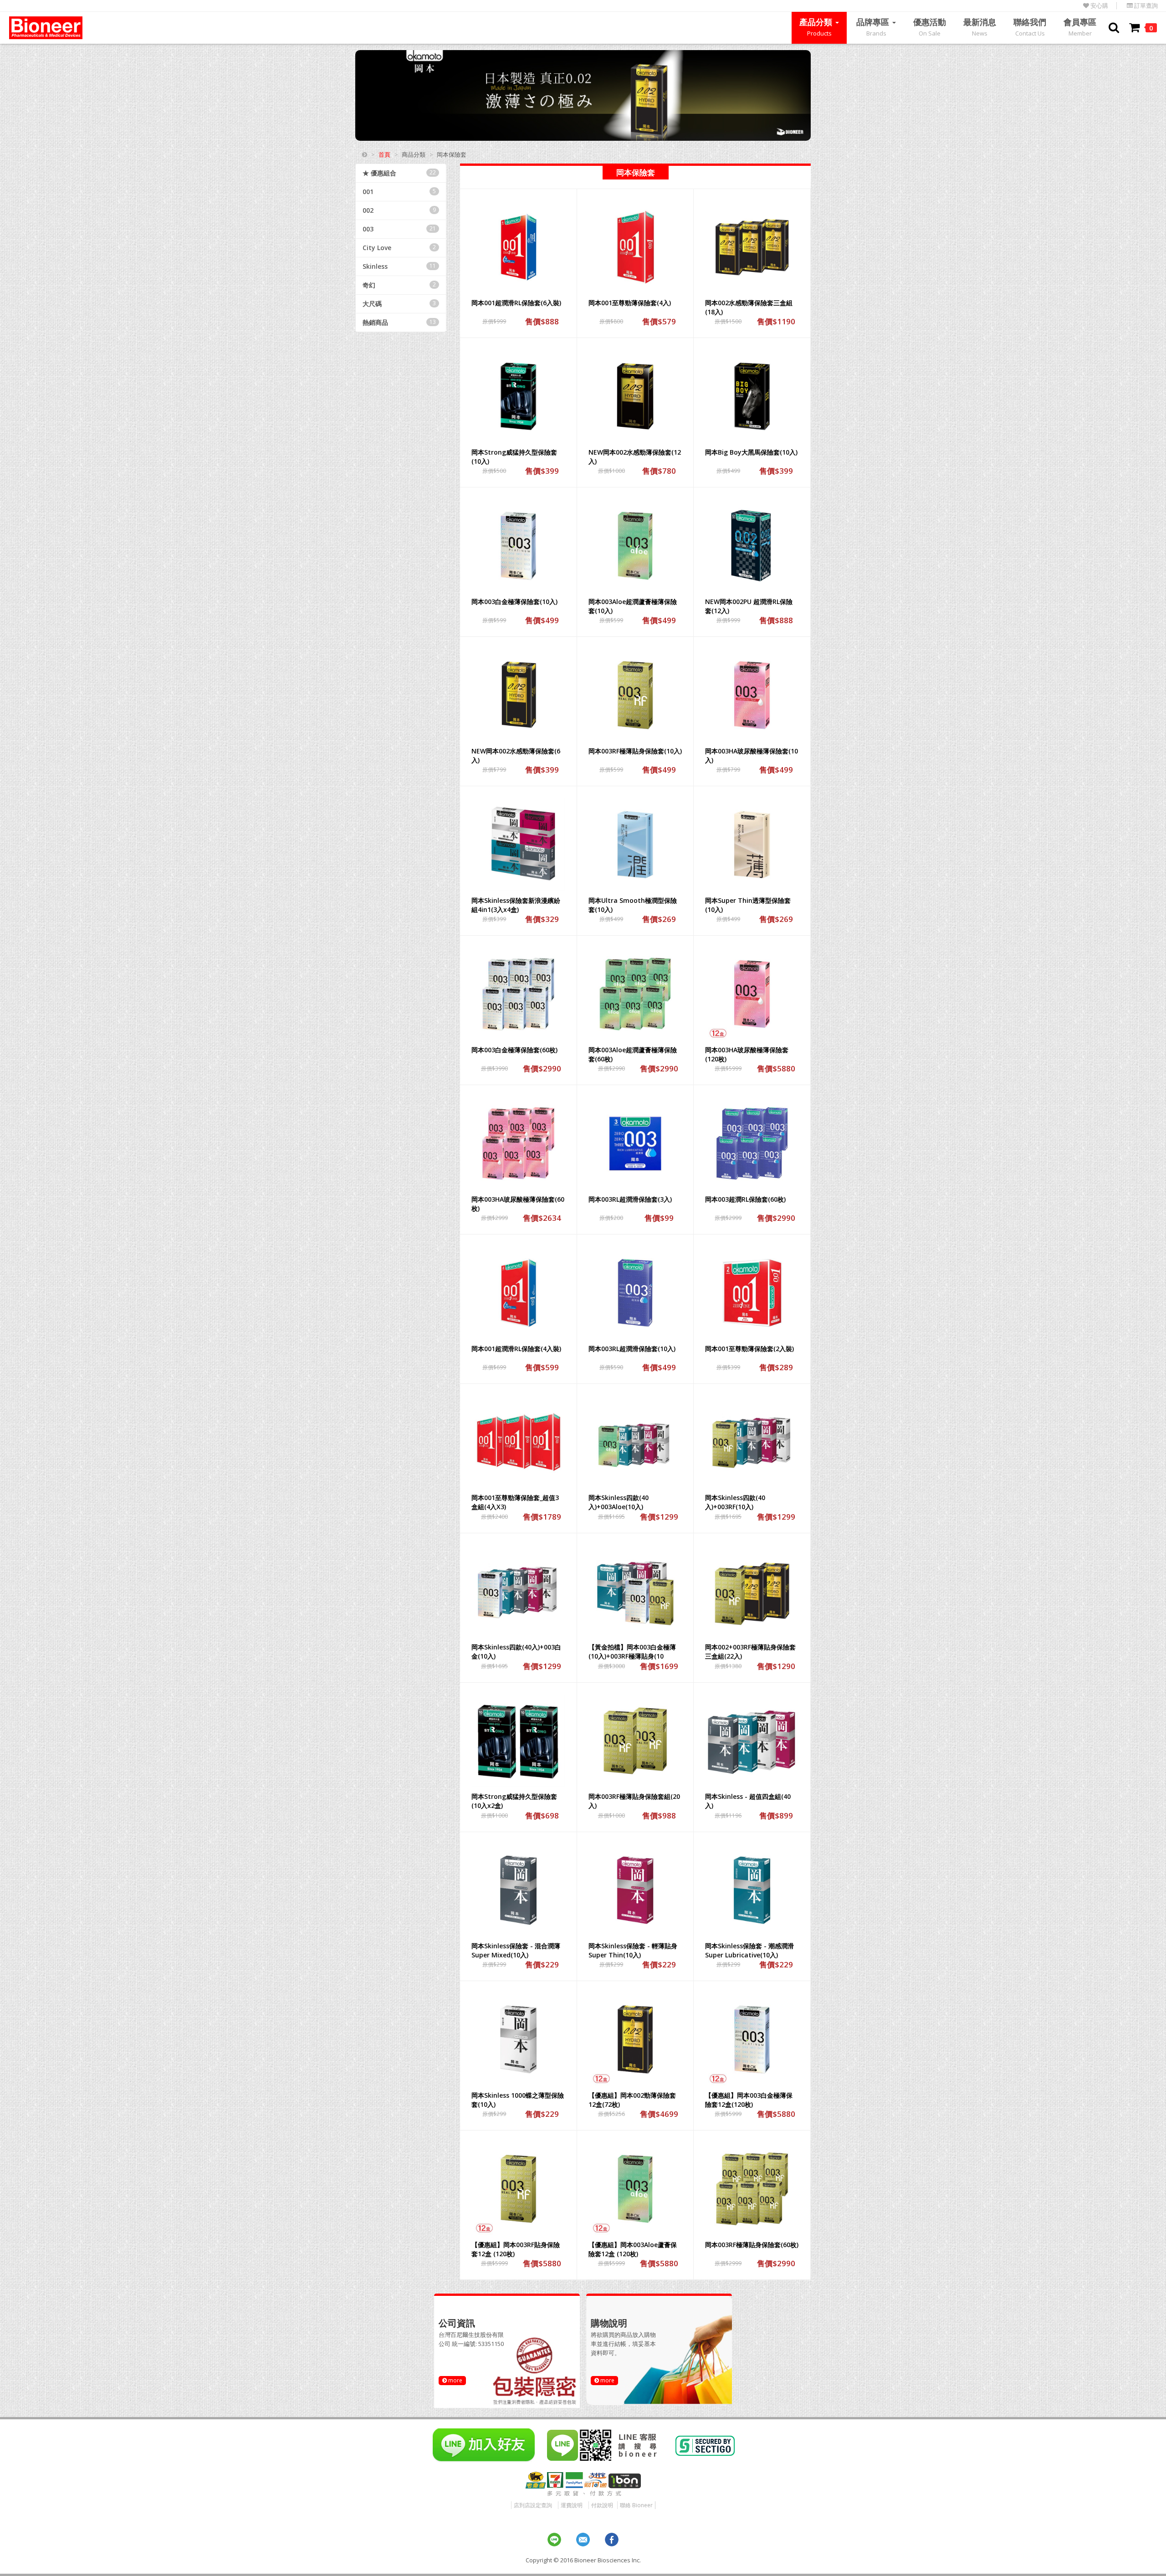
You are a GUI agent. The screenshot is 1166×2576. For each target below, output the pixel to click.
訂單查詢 (1145, 6)
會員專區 (1080, 27)
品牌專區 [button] (874, 27)
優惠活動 (930, 27)
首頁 (384, 154)
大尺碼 (399, 304)
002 (399, 210)
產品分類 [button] (817, 27)
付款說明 (602, 2505)
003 (399, 229)
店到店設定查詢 (533, 2505)
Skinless (399, 266)
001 (399, 192)
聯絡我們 (1030, 27)
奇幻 (399, 285)
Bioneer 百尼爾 (46, 28)
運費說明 (572, 2505)
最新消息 (980, 27)
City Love (399, 248)
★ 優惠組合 (399, 173)
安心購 (1099, 6)
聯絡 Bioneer (636, 2505)
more (455, 2380)
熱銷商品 (399, 322)
